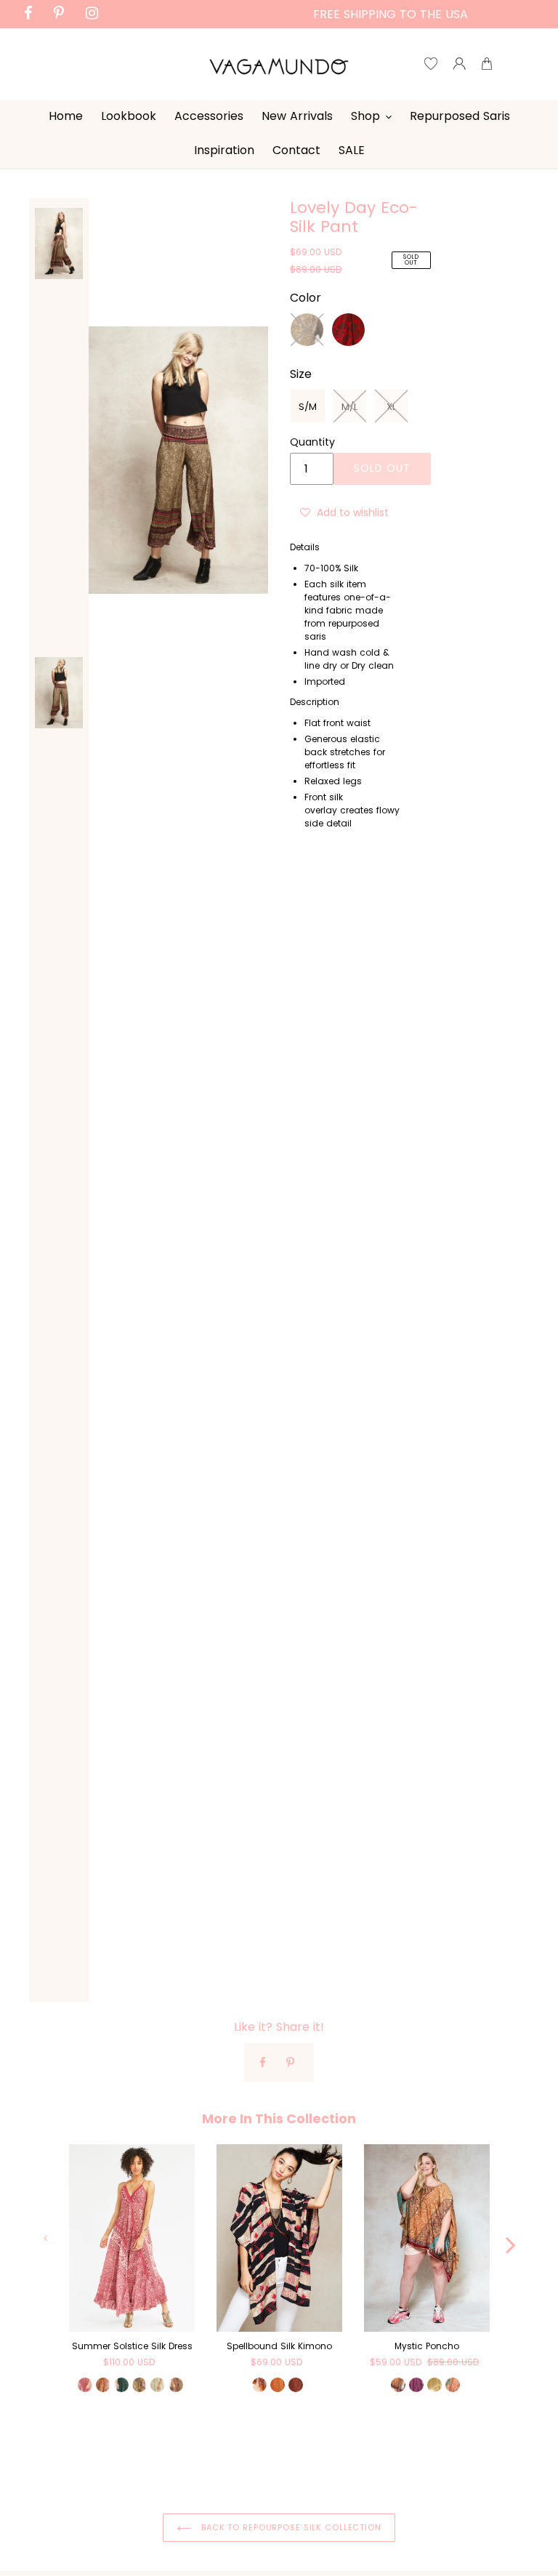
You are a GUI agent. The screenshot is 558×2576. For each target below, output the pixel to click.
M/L (349, 407)
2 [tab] (94, 2443)
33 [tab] (410, 2463)
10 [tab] (268, 2443)
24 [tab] (214, 2463)
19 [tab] (464, 2443)
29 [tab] (323, 2463)
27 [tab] (279, 2463)
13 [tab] (333, 2443)
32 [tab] (388, 2463)
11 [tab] (290, 2443)
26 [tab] (257, 2463)
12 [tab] (312, 2443)
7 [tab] (203, 2443)
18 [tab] (442, 2443)
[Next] (511, 2237)
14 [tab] (355, 2443)
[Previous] (47, 2237)
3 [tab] (116, 2443)
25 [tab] (235, 2463)
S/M (308, 407)
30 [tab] (344, 2463)
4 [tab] (137, 2443)
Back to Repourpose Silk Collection (290, 2527)
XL (391, 407)
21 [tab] (148, 2463)
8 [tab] (225, 2443)
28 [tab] (301, 2463)
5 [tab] (159, 2443)
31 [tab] (366, 2463)
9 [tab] (246, 2443)
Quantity (312, 442)
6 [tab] (181, 2443)
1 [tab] (72, 2443)
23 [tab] (192, 2463)
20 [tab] (486, 2443)
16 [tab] (399, 2443)
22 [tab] (170, 2463)
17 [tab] (421, 2443)
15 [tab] (377, 2443)
